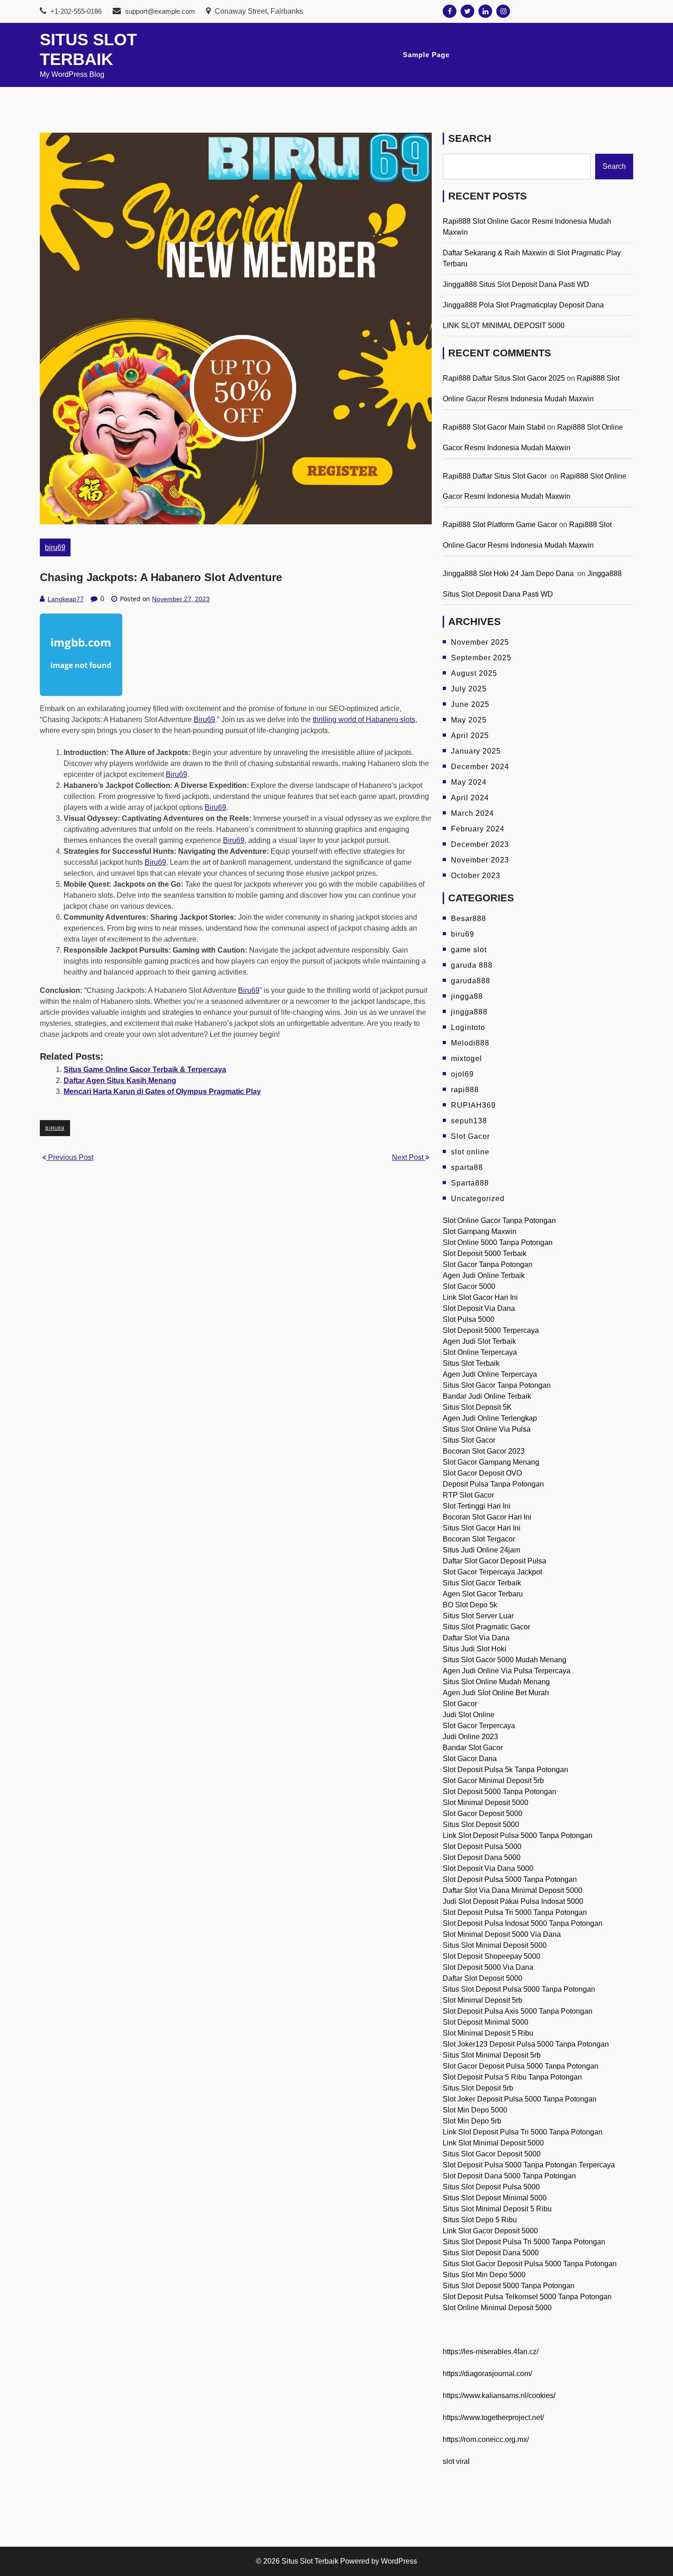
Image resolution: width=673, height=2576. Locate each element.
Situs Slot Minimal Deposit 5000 (495, 1945)
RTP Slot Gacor (468, 1495)
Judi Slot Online (469, 1715)
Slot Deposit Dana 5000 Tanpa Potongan (509, 2176)
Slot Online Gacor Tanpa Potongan (499, 1221)
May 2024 (469, 782)
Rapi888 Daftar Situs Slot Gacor (496, 476)
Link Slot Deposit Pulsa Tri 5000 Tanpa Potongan (523, 2132)
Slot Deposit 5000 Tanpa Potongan (499, 1792)
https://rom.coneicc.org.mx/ (486, 2439)
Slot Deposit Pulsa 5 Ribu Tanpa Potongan (512, 2077)
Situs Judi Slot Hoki (475, 1649)
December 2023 (480, 844)
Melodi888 (470, 1043)
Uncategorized (478, 1199)
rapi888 (465, 1090)
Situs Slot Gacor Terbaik (482, 1583)
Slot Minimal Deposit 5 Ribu (488, 2033)
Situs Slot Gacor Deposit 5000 (492, 2154)
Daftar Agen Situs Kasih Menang (120, 1081)
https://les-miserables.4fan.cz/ (491, 2352)
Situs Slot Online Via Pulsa (487, 1429)
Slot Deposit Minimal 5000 (486, 2022)
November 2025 (480, 642)
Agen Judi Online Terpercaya (490, 1374)
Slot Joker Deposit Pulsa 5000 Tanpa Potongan (520, 2099)
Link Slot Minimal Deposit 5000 (493, 2143)
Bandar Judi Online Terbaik (487, 1396)
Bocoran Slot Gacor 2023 (484, 1451)
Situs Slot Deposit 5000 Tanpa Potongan (509, 2286)
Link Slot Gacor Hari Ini (480, 1297)
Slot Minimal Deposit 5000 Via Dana (502, 1934)
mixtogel (467, 1059)
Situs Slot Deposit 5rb (478, 2088)
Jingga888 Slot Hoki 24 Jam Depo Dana (509, 574)
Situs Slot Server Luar (478, 1616)
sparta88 (467, 1167)
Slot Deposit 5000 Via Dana (488, 1967)
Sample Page (426, 55)
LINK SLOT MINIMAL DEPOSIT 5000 (504, 326)
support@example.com (160, 11)
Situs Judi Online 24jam (481, 1550)
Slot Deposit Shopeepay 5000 (491, 1956)
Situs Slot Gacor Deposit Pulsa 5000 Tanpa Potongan (530, 2264)
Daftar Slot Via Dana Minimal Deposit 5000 (513, 1890)
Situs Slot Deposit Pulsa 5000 (491, 2187)
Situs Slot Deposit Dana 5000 (491, 2253)
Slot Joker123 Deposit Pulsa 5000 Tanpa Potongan (526, 2044)
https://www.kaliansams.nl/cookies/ (499, 2395)
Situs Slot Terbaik (471, 1363)
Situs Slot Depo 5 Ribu (480, 2220)
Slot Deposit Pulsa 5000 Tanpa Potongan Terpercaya (529, 2165)
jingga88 (467, 996)
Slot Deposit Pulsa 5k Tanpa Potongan (505, 1770)
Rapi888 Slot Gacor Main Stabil (494, 427)
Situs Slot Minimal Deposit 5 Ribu (497, 2209)
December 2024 (480, 767)
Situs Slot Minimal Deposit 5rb (492, 2055)
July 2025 (469, 689)
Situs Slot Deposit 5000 (481, 1824)
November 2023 (480, 860)
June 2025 (470, 704)
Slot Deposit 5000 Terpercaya (491, 1330)
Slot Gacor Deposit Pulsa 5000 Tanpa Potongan (521, 2066)
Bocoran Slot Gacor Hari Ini (487, 1517)
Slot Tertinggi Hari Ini (477, 1506)
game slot (469, 950)
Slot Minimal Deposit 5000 (486, 1803)
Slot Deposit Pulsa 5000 (482, 1846)
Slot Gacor (470, 1136)
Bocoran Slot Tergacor (479, 1539)
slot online (470, 1152)
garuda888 (471, 981)
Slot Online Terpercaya (480, 1352)
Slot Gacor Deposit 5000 (483, 1813)
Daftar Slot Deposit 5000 (483, 1978)
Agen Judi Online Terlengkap (490, 1418)
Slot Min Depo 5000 (475, 2110)
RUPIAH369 (473, 1105)
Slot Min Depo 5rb (472, 2121)
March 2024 (472, 813)
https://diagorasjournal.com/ (487, 2374)
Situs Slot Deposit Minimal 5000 (495, 2198)
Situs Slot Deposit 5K (477, 1407)
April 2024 (470, 798)
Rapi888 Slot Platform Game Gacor (500, 525)
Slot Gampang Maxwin (480, 1231)
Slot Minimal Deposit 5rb (483, 2000)
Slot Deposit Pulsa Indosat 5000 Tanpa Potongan (523, 1923)
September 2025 (481, 658)
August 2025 (474, 673)
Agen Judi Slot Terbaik (479, 1341)
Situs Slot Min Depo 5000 (484, 2275)
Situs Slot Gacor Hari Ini (482, 1528)
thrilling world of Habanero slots (364, 719)
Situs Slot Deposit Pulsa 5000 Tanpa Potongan (519, 1989)
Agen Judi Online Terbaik (484, 1275)
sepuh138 (469, 1121)
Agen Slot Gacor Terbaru (483, 1594)
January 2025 (476, 751)
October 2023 (476, 876)
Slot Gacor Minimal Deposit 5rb (493, 1781)
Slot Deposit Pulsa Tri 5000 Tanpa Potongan (515, 1912)
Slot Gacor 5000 (469, 1286)
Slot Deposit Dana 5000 (482, 1857)
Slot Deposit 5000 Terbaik (485, 1253)
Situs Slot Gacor (469, 1440)
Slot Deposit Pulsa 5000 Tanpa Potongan (510, 1879)
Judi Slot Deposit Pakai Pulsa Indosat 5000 (513, 1901)
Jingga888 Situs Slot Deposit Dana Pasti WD (516, 284)
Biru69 (204, 719)
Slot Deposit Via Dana (479, 1308)
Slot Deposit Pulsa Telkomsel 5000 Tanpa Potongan (527, 2297)
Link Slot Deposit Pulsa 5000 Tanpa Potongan (518, 1835)
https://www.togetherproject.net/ (493, 2417)
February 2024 (478, 829)
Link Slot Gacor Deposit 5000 (490, 2231)
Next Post (409, 1157)
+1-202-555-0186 (75, 11)
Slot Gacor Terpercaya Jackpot (492, 1572)
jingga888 (469, 1012)
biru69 (55, 547)
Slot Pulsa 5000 (469, 1319)
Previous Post (70, 1157)
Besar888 (469, 919)
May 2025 (469, 720)
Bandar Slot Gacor (473, 1748)
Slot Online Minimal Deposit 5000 (497, 2308)
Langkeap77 (66, 599)
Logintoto (468, 1027)
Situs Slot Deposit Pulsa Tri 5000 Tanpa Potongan (524, 2242)
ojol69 (462, 1074)
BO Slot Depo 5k (470, 1605)
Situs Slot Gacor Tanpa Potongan (497, 1385)
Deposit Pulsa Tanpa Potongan (493, 1484)
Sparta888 (470, 1183)
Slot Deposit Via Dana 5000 (488, 1868)
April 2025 (470, 736)
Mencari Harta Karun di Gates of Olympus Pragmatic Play (162, 1091)
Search (470, 138)
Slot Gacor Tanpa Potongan (488, 1264)
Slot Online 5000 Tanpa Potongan (498, 1242)
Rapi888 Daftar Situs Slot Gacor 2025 (504, 378)
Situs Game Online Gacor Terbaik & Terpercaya (145, 1070)
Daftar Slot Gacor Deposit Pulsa (494, 1561)
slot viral (456, 2461)
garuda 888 (472, 965)
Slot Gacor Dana (470, 1759)
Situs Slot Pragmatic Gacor (486, 1627)
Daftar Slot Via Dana (476, 1638)
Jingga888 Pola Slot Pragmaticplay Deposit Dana (523, 305)
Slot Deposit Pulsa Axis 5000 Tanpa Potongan (518, 2011)
